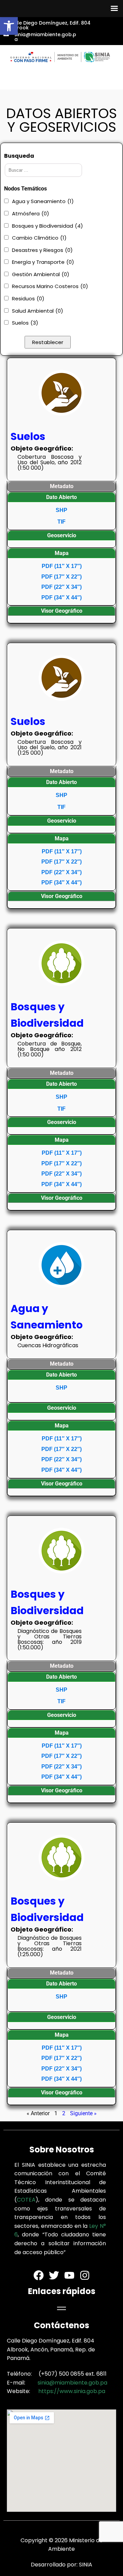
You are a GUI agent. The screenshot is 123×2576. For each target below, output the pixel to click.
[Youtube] (69, 2275)
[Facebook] (39, 2275)
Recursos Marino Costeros (50, 286)
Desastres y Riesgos (42, 250)
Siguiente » (83, 2113)
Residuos (28, 298)
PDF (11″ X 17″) (62, 566)
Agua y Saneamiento (43, 201)
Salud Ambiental (38, 311)
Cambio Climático (39, 238)
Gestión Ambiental (41, 274)
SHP (61, 510)
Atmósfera (31, 214)
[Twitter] (54, 2275)
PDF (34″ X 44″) (61, 597)
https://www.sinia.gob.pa (72, 2391)
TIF (61, 522)
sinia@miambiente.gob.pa (72, 2383)
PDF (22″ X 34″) (61, 587)
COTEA (26, 2200)
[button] (9, 26)
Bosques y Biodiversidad (47, 226)
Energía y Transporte (43, 262)
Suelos (25, 323)
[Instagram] (85, 2275)
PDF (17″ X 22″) (61, 577)
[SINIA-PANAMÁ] (61, 57)
